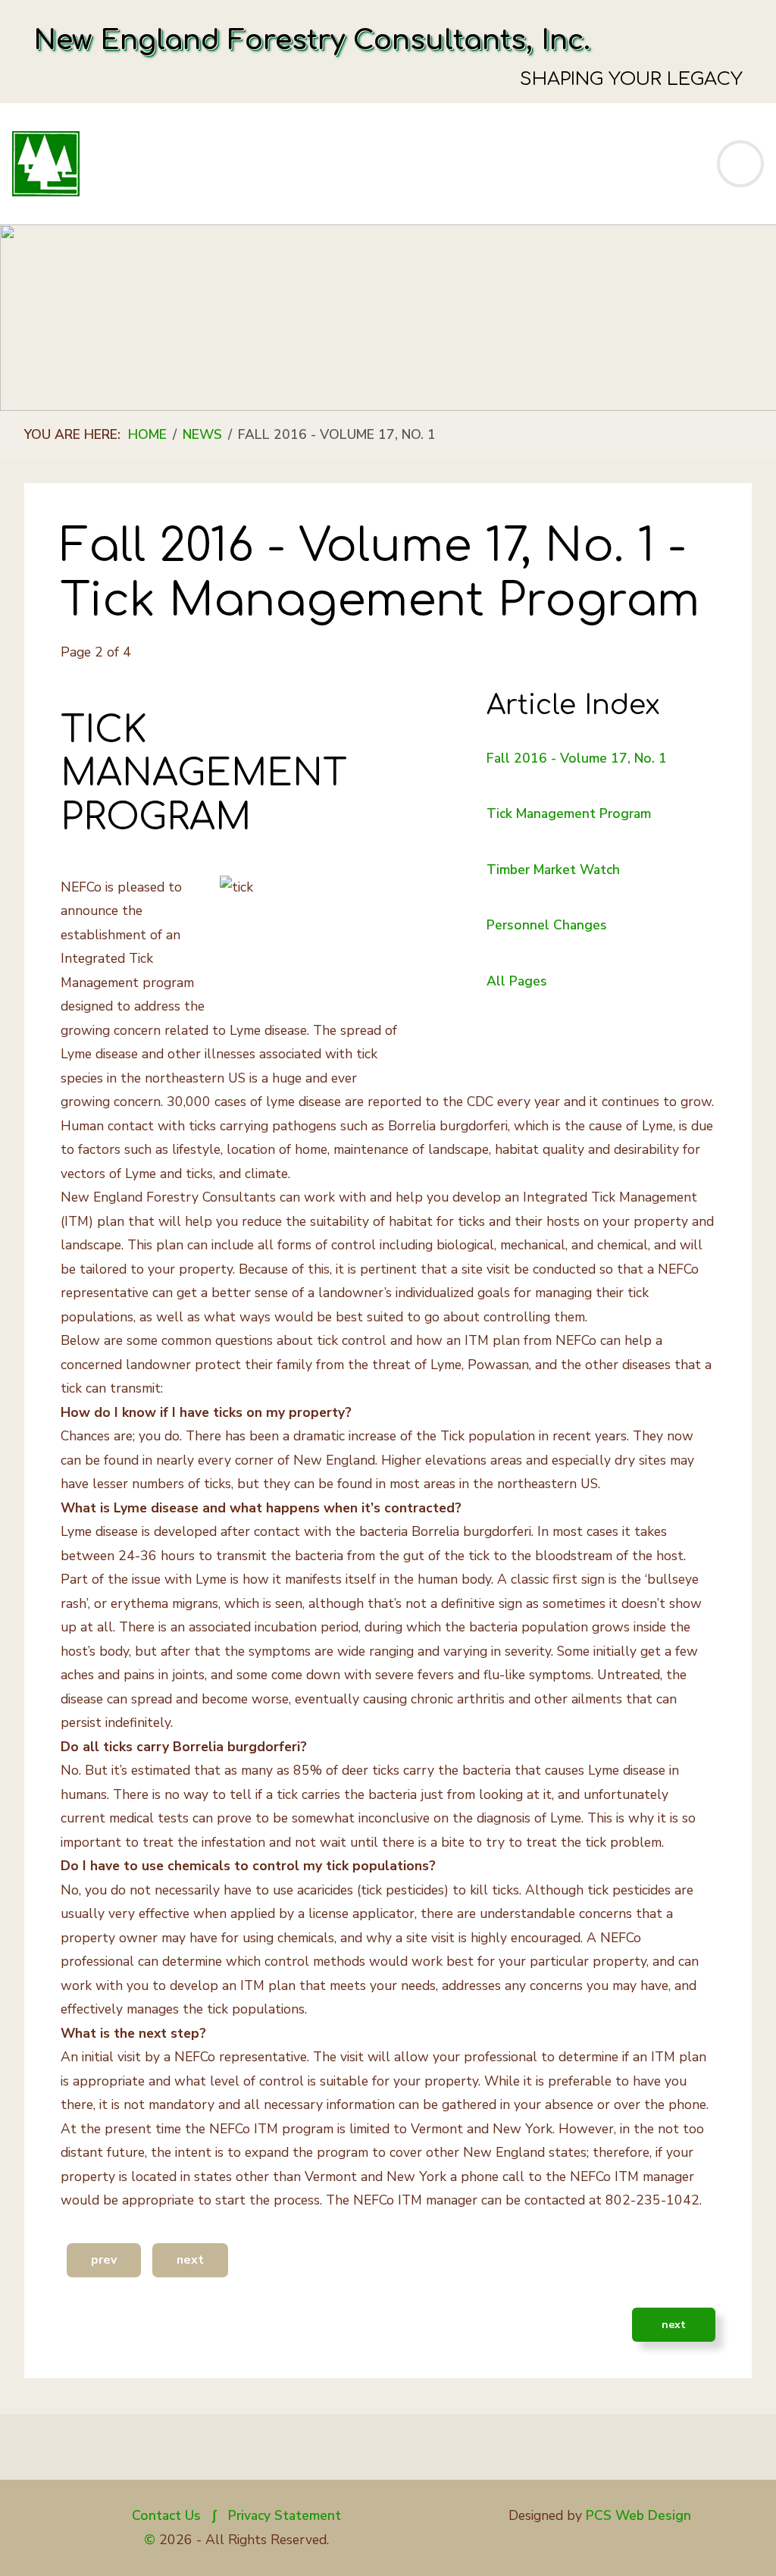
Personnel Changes (547, 925)
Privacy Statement (285, 2515)
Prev (104, 2260)
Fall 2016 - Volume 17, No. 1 (577, 758)
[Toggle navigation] (740, 164)
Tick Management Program (569, 813)
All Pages (517, 981)
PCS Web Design (638, 2515)
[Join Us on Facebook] (145, 2455)
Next (190, 2260)
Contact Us (166, 2515)
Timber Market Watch (553, 870)
